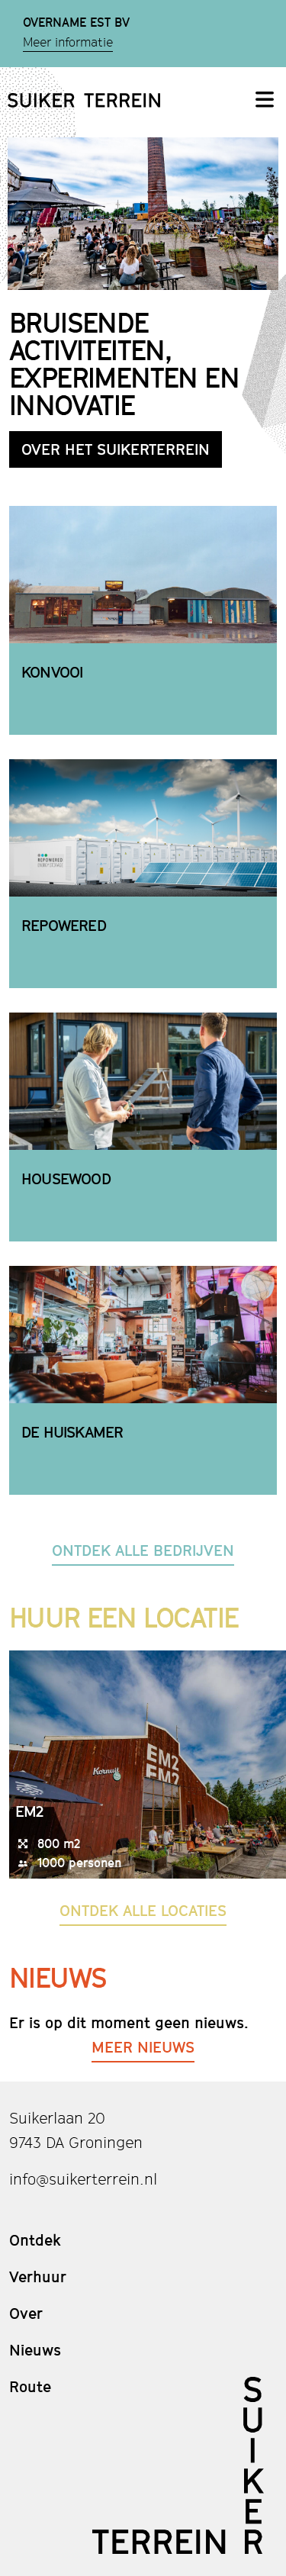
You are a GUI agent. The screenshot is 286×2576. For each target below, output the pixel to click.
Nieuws (35, 2350)
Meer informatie (68, 43)
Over (26, 2314)
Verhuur (38, 2277)
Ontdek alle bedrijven (143, 1550)
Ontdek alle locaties (143, 1911)
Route (30, 2387)
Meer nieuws (143, 2047)
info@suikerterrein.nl (83, 2179)
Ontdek (35, 2240)
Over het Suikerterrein (116, 449)
